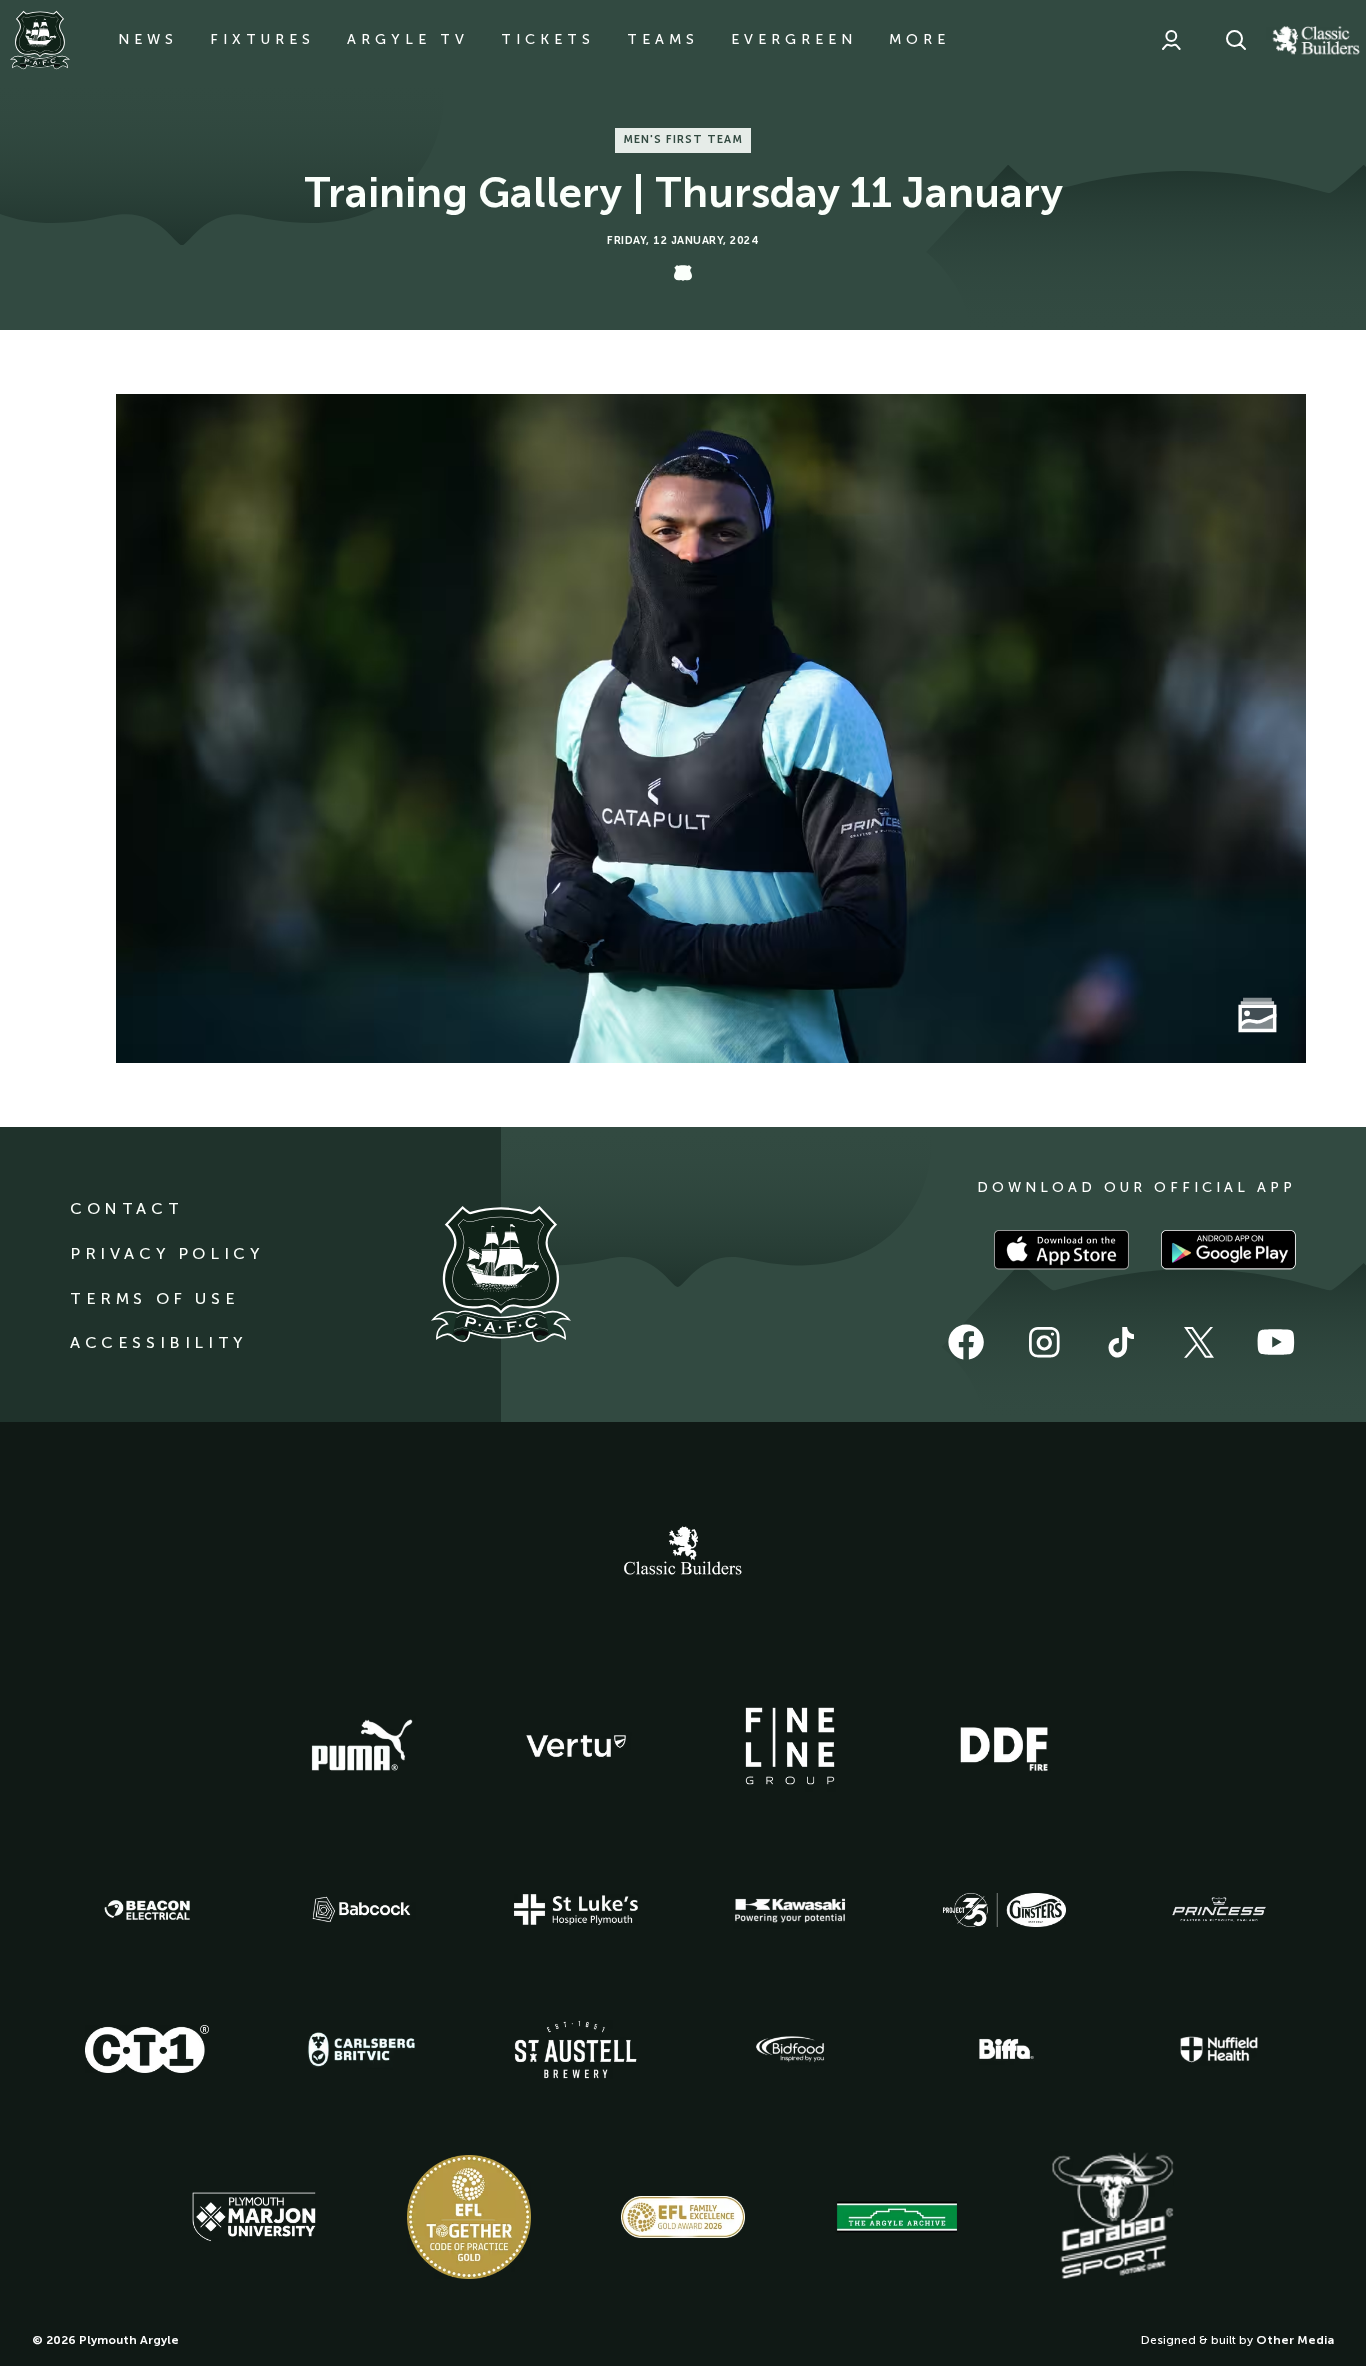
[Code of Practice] (469, 2217)
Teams (663, 39)
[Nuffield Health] (1219, 2049)
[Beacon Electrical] (147, 1910)
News (148, 39)
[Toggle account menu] (1171, 40)
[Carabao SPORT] (1112, 2217)
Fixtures (262, 39)
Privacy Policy (166, 1253)
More (919, 39)
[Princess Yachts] (1219, 1910)
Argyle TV (408, 39)
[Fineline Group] (790, 1746)
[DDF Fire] (1004, 1746)
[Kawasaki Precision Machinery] (790, 1910)
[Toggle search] (1236, 40)
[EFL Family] (683, 2216)
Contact (126, 1208)
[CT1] (147, 2049)
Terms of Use (154, 1298)
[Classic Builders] (683, 1553)
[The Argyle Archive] (897, 2217)
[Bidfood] (790, 2049)
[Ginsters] (1004, 1910)
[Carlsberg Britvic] (362, 2049)
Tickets (548, 39)
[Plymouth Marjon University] (254, 2217)
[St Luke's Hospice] (576, 1910)
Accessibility (158, 1342)
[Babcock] (362, 1909)
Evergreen (794, 39)
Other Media (1295, 2340)
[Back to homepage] (40, 40)
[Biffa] (1004, 2049)
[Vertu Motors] (576, 1746)
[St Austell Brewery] (576, 2049)
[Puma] (362, 1746)
